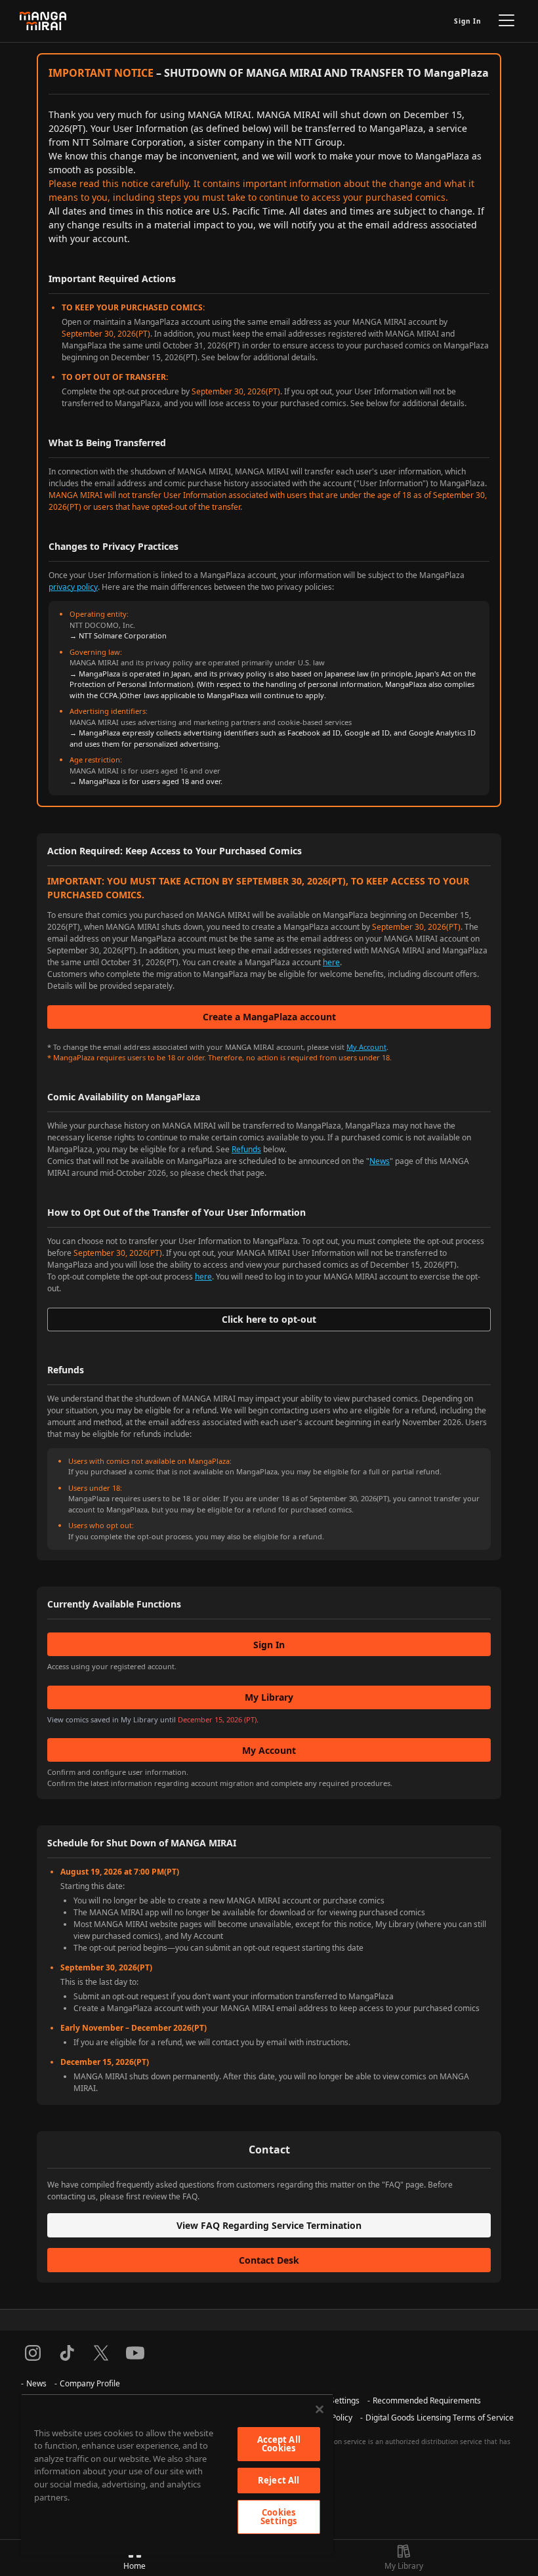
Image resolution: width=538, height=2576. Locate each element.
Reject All (279, 2480)
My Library (269, 1697)
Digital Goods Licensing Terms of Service (440, 2418)
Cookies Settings (279, 2517)
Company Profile (90, 2383)
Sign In (468, 21)
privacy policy (73, 587)
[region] (177, 2474)
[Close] (320, 2409)
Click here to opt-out (269, 1319)
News (380, 1161)
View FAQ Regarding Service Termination (269, 2225)
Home (134, 2566)
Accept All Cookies (279, 2444)
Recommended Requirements (427, 2400)
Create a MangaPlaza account (269, 1017)
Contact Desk (269, 2260)
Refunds (246, 1149)
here (331, 962)
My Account (366, 1047)
